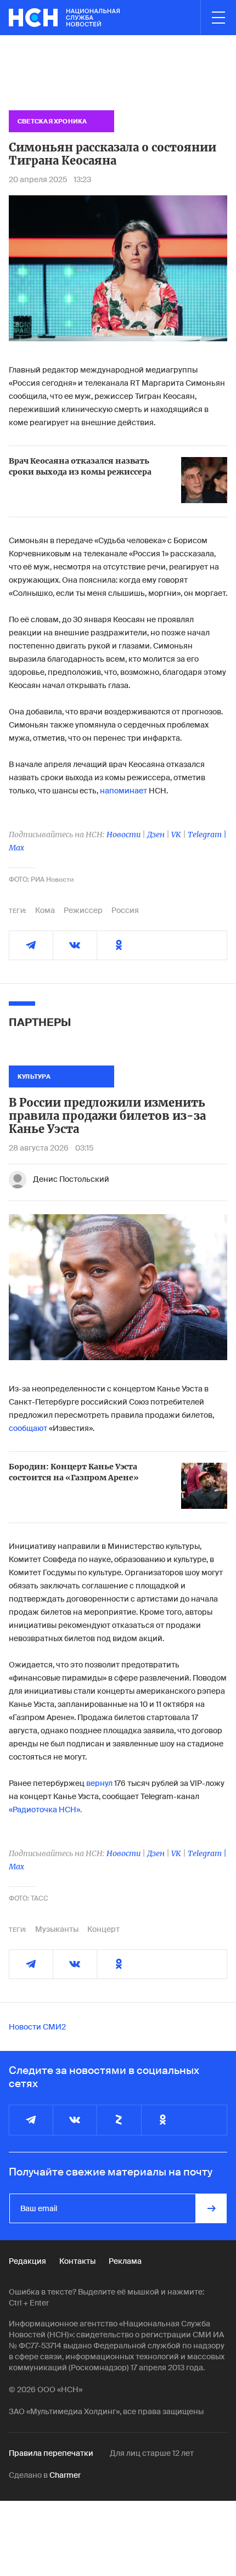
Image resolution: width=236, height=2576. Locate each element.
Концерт (103, 1929)
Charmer (65, 2475)
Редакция (27, 2261)
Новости (123, 835)
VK (176, 835)
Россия (125, 910)
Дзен (156, 835)
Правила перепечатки (51, 2453)
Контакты (77, 2261)
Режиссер (83, 910)
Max (16, 848)
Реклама (125, 2261)
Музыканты (57, 1929)
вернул (99, 1783)
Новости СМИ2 (37, 2027)
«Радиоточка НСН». (45, 1810)
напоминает (123, 791)
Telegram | (207, 835)
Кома (45, 910)
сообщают (28, 1428)
